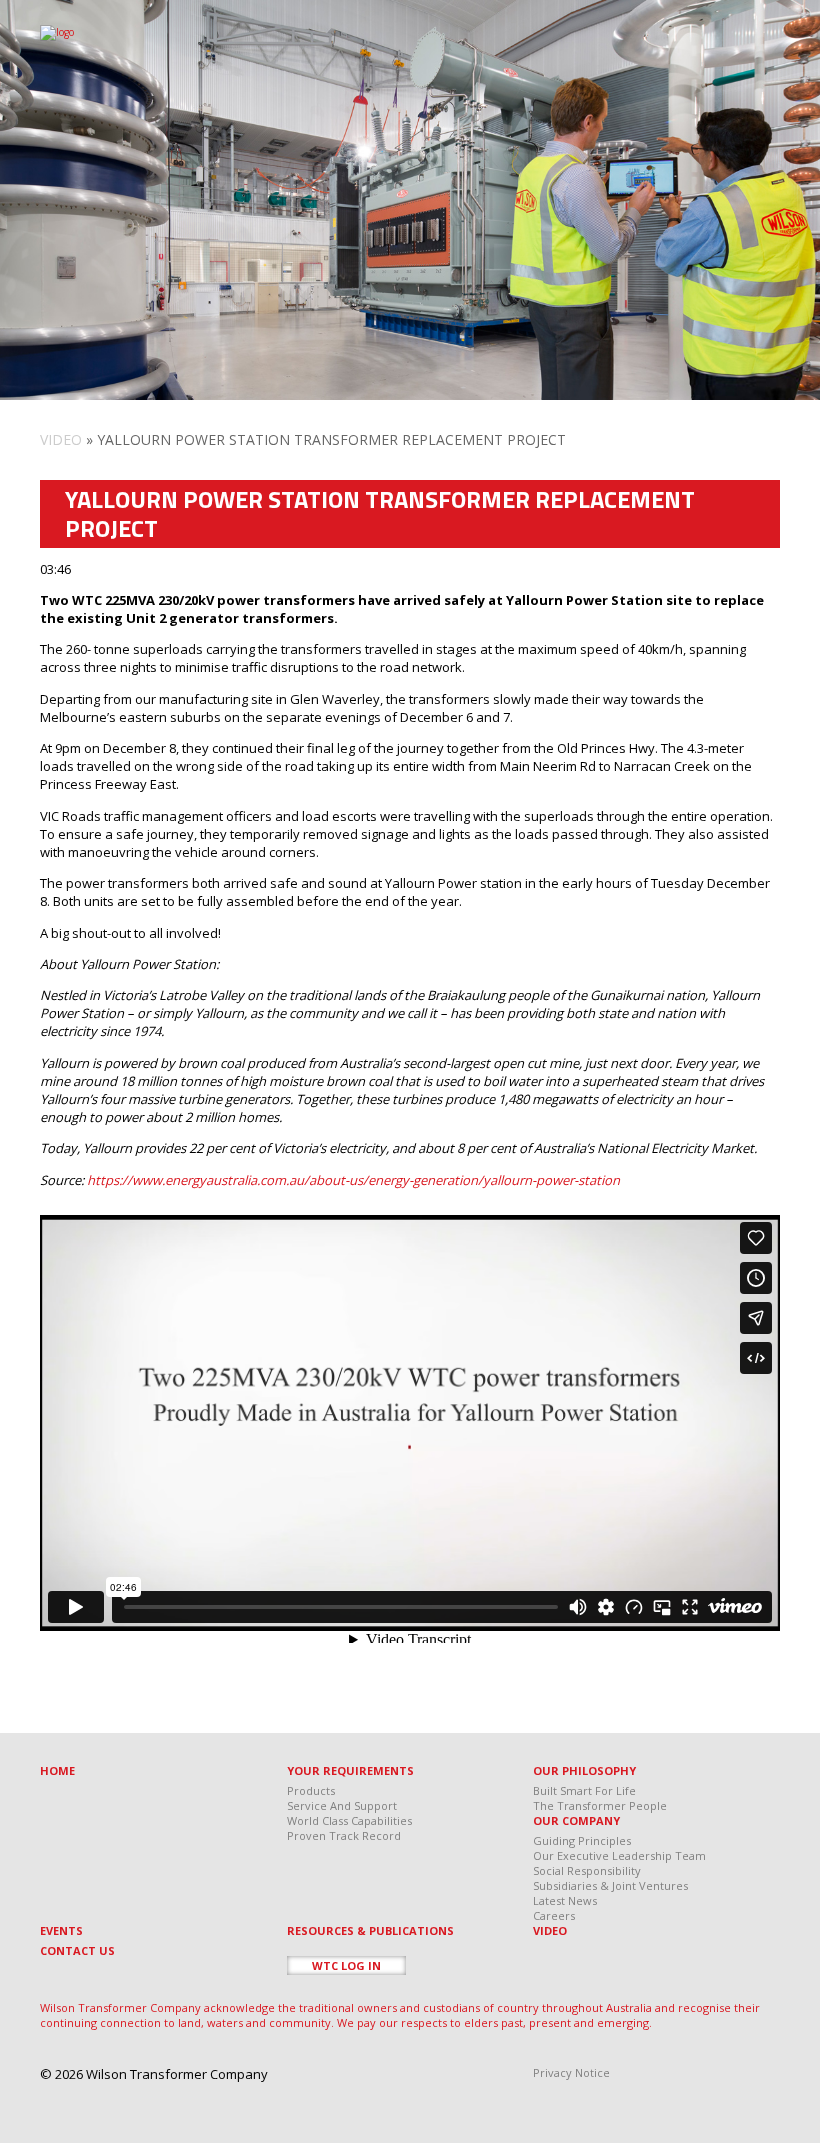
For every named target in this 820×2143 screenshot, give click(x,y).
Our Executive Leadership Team (619, 1855)
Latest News (565, 1900)
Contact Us (77, 1950)
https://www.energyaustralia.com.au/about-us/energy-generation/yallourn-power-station (353, 1180)
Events (61, 1930)
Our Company (576, 1820)
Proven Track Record (344, 1835)
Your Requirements (350, 1770)
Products (311, 1790)
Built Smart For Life (584, 1790)
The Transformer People (600, 1805)
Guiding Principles (582, 1840)
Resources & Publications (370, 1930)
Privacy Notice (571, 2072)
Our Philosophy (584, 1770)
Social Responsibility (587, 1870)
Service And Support (342, 1805)
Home (57, 1770)
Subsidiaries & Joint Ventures (610, 1885)
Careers (554, 1915)
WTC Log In (346, 1965)
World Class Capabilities (349, 1820)
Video (61, 439)
